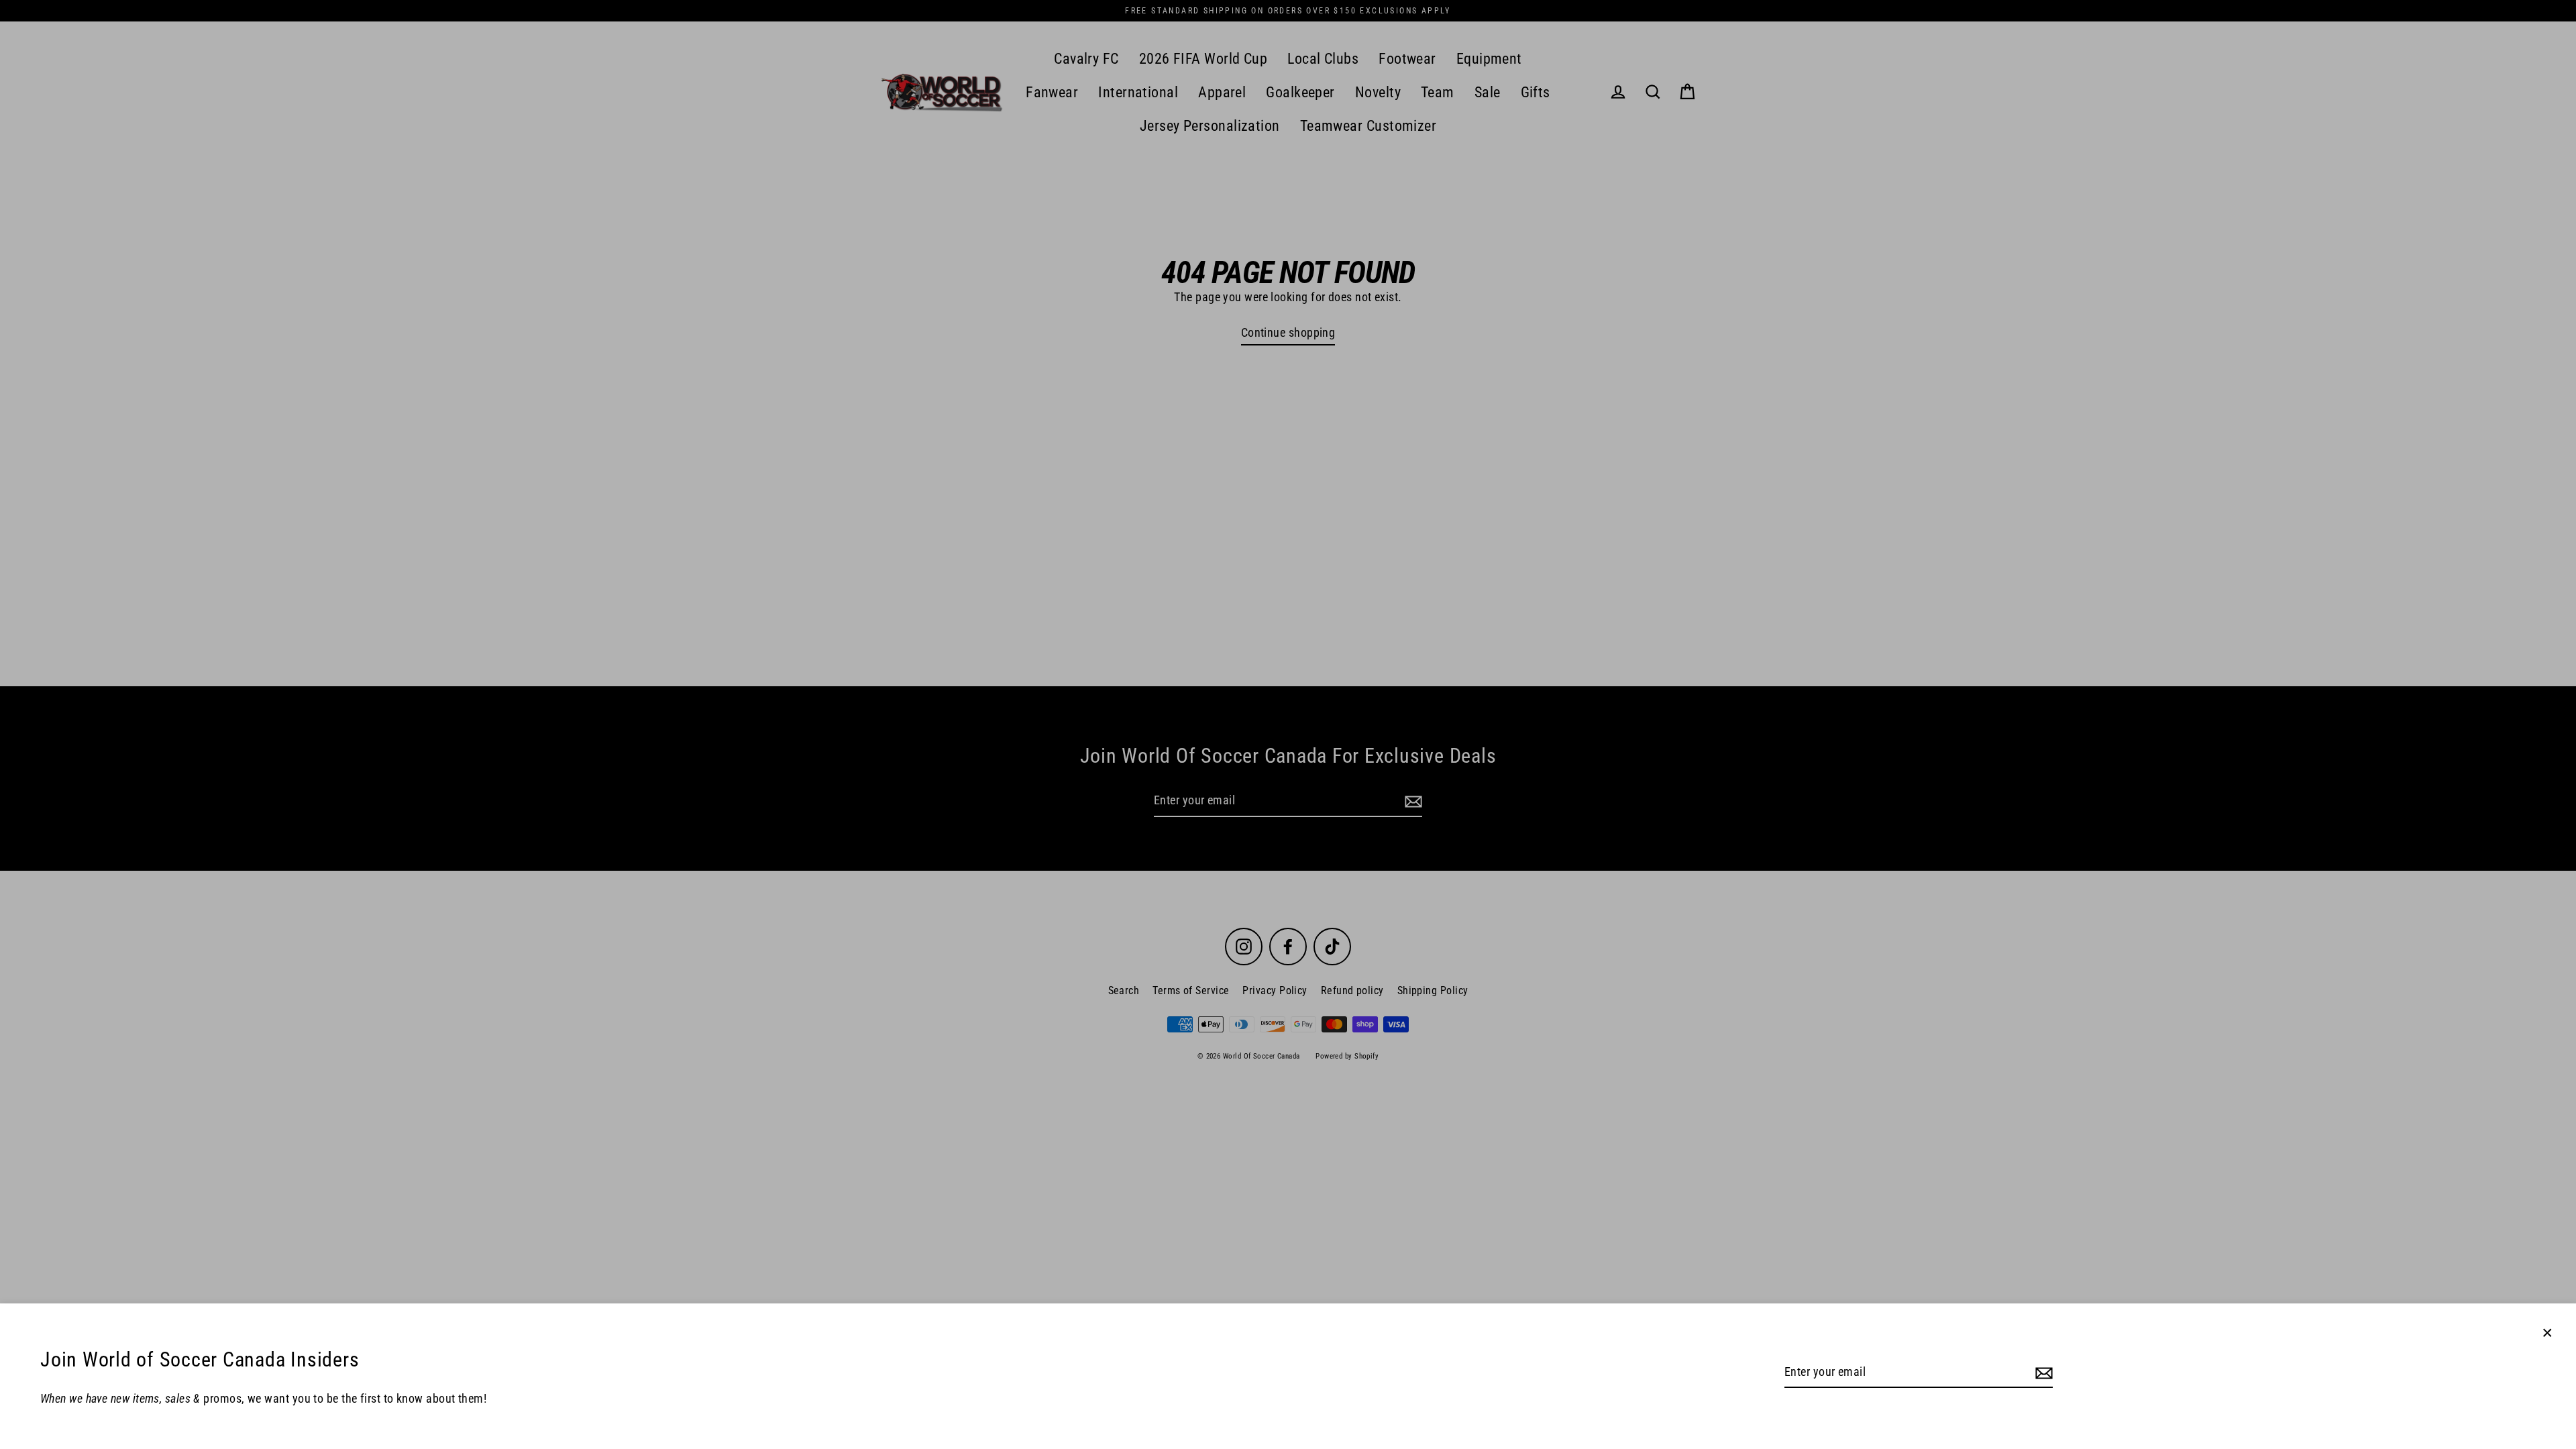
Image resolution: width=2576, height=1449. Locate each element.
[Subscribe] (2042, 1373)
